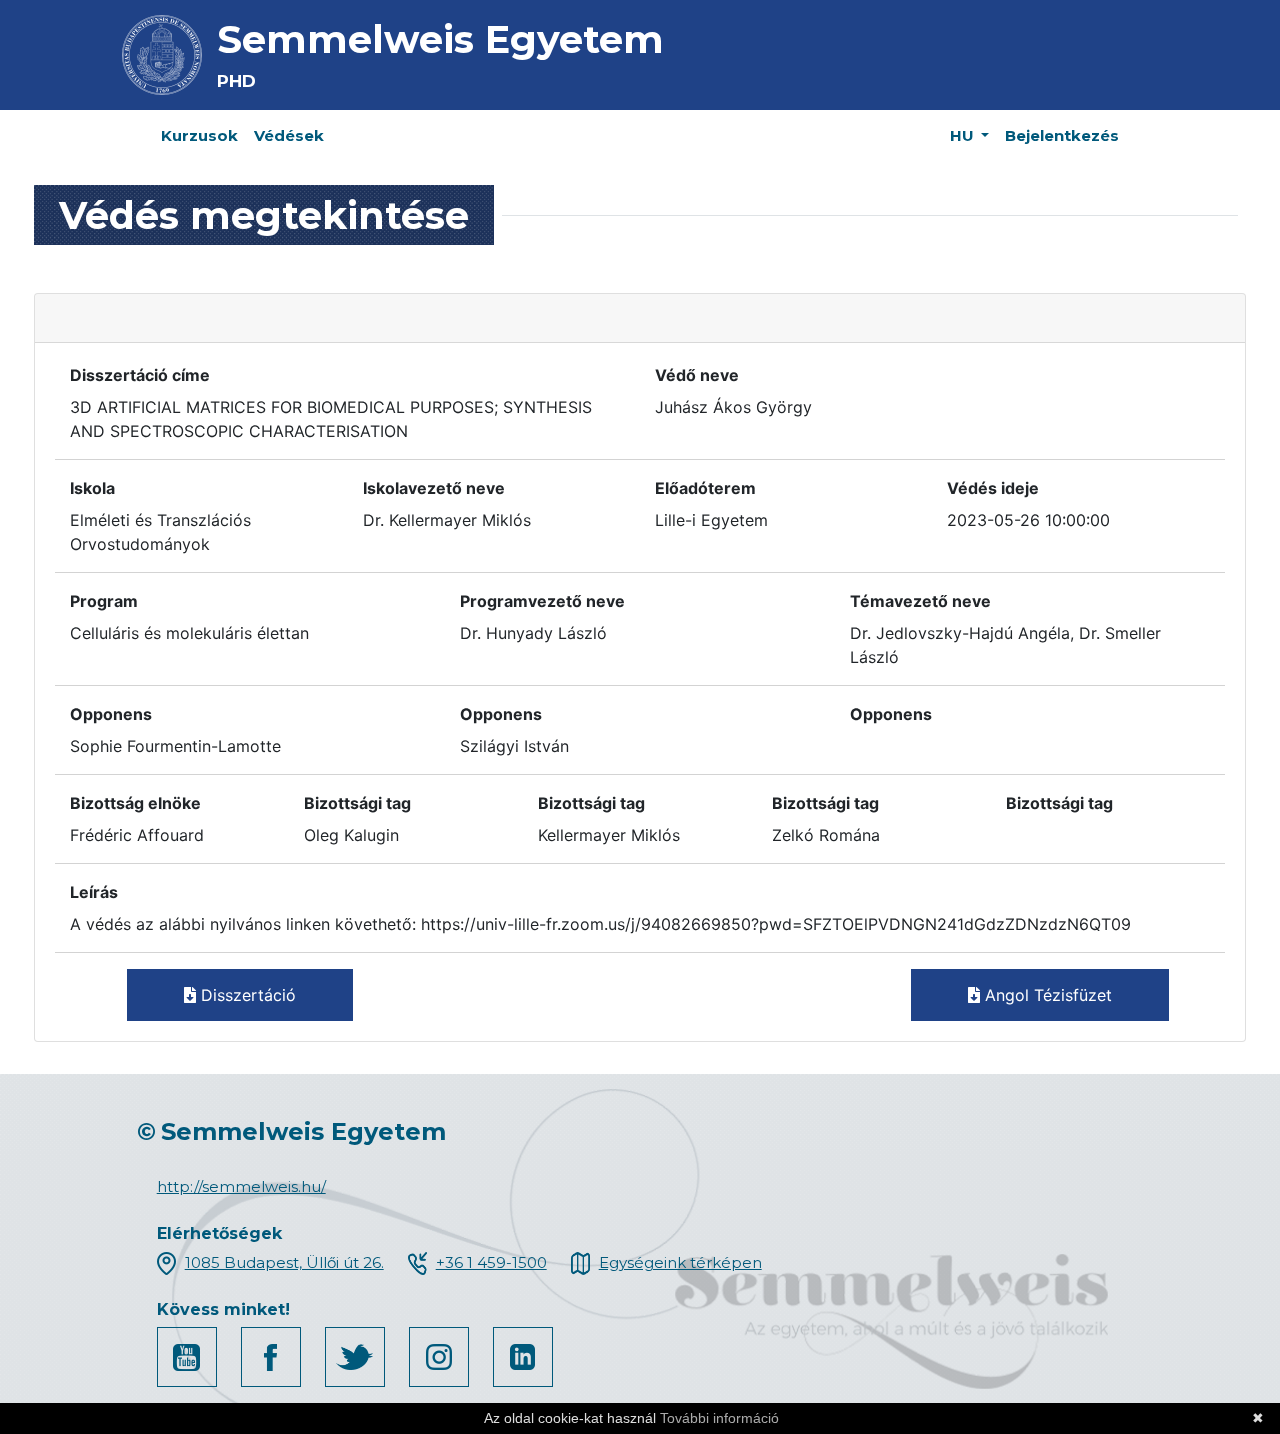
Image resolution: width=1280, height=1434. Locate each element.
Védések (289, 135)
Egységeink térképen (680, 1262)
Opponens (111, 714)
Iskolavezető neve (434, 488)
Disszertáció (246, 995)
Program (104, 601)
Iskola (92, 488)
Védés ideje (993, 488)
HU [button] (964, 135)
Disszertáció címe (140, 375)
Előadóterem (705, 488)
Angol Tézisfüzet (1046, 995)
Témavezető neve (920, 601)
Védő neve (697, 375)
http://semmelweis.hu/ (241, 1186)
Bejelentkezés (1062, 135)
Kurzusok (199, 135)
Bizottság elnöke (135, 803)
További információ (719, 1418)
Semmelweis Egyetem (440, 39)
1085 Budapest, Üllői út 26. (284, 1262)
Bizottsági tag (357, 803)
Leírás (94, 892)
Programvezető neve (542, 601)
